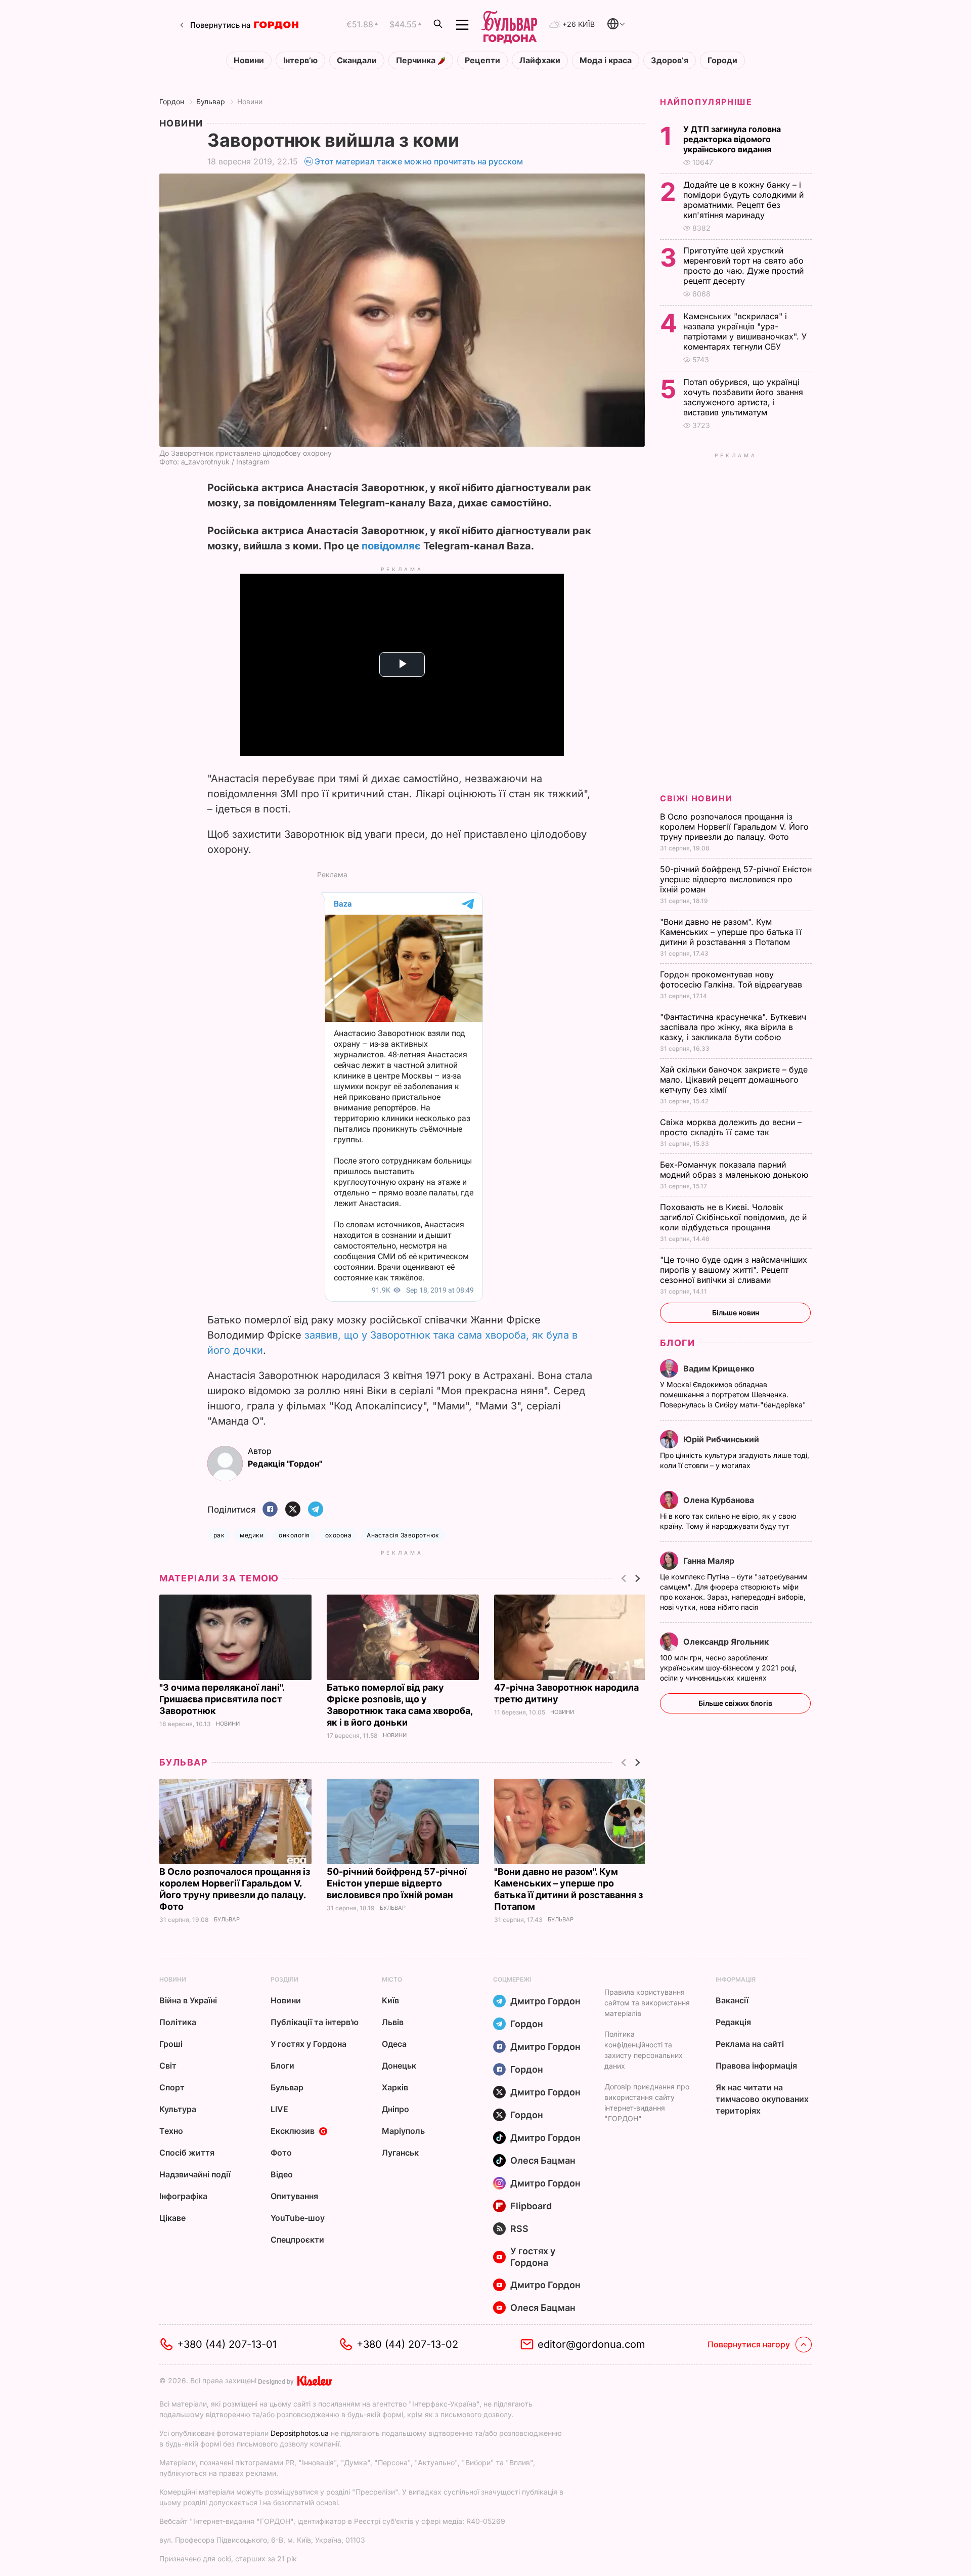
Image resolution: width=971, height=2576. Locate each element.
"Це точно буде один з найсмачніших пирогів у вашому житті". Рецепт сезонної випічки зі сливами (734, 1270)
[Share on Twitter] (293, 1510)
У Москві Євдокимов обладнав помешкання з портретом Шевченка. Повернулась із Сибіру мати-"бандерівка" (734, 1394)
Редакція (733, 2022)
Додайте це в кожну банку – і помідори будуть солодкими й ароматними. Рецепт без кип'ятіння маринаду (743, 200)
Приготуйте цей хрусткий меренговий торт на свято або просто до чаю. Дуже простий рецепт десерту (743, 266)
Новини (249, 60)
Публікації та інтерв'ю (315, 2022)
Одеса (394, 2044)
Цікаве (172, 2218)
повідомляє (391, 546)
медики (252, 1535)
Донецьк (399, 2066)
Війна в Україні (188, 2000)
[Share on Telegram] (316, 1510)
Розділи (284, 1979)
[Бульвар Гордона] (509, 25)
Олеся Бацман (543, 2160)
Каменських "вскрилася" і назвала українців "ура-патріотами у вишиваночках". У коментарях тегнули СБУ (745, 331)
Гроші (171, 2044)
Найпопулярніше (706, 102)
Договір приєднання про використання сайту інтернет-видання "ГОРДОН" (647, 2102)
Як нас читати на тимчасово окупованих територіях (762, 2099)
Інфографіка (183, 2196)
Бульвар (211, 101)
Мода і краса (606, 60)
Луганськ (400, 2153)
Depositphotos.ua (300, 2433)
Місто (392, 1979)
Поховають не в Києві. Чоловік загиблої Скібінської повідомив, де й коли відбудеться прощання (733, 1217)
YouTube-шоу (298, 2218)
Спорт (172, 2087)
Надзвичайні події (195, 2174)
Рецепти (482, 60)
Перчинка (417, 60)
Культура (178, 2109)
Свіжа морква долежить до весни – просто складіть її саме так (731, 1127)
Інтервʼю (300, 60)
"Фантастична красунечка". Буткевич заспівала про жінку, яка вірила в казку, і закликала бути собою (733, 1027)
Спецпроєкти (297, 2240)
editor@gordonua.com (591, 2344)
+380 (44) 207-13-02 (407, 2344)
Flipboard (531, 2206)
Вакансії (732, 2000)
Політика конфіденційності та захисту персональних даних (644, 2050)
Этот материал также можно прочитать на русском (419, 161)
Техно (171, 2131)
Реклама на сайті (750, 2044)
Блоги (677, 1343)
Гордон (172, 101)
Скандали (357, 60)
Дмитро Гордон (545, 2001)
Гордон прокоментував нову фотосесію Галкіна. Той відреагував (732, 979)
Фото (281, 2153)
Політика (178, 2022)
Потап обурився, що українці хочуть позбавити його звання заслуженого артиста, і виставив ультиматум (743, 397)
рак (219, 1535)
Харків (395, 2087)
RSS (519, 2229)
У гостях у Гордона (308, 2044)
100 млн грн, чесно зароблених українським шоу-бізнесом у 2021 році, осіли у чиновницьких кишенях (728, 1668)
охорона (338, 1535)
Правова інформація (756, 2066)
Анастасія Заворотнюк (403, 1535)
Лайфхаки (540, 60)
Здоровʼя (670, 60)
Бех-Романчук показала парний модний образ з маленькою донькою (735, 1170)
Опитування (294, 2196)
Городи (722, 60)
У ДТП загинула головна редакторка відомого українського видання (732, 139)
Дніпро (395, 2109)
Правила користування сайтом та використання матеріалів (647, 2003)
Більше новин (736, 1313)
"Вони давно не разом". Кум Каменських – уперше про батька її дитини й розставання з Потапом (731, 932)
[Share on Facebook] (270, 1510)
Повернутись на (220, 25)
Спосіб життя (187, 2153)
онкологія (294, 1535)
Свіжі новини (696, 798)
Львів (393, 2022)
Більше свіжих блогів (735, 1703)
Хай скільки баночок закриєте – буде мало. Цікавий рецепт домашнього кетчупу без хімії (734, 1080)
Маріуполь (403, 2131)
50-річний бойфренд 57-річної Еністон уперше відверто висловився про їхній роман (397, 1883)
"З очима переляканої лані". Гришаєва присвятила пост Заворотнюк (222, 1699)
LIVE (279, 2109)
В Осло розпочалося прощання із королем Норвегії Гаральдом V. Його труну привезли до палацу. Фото (734, 827)
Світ (168, 2066)
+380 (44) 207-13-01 (227, 2344)
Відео (282, 2174)
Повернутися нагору (749, 2344)
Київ (390, 2000)
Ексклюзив (293, 2131)
